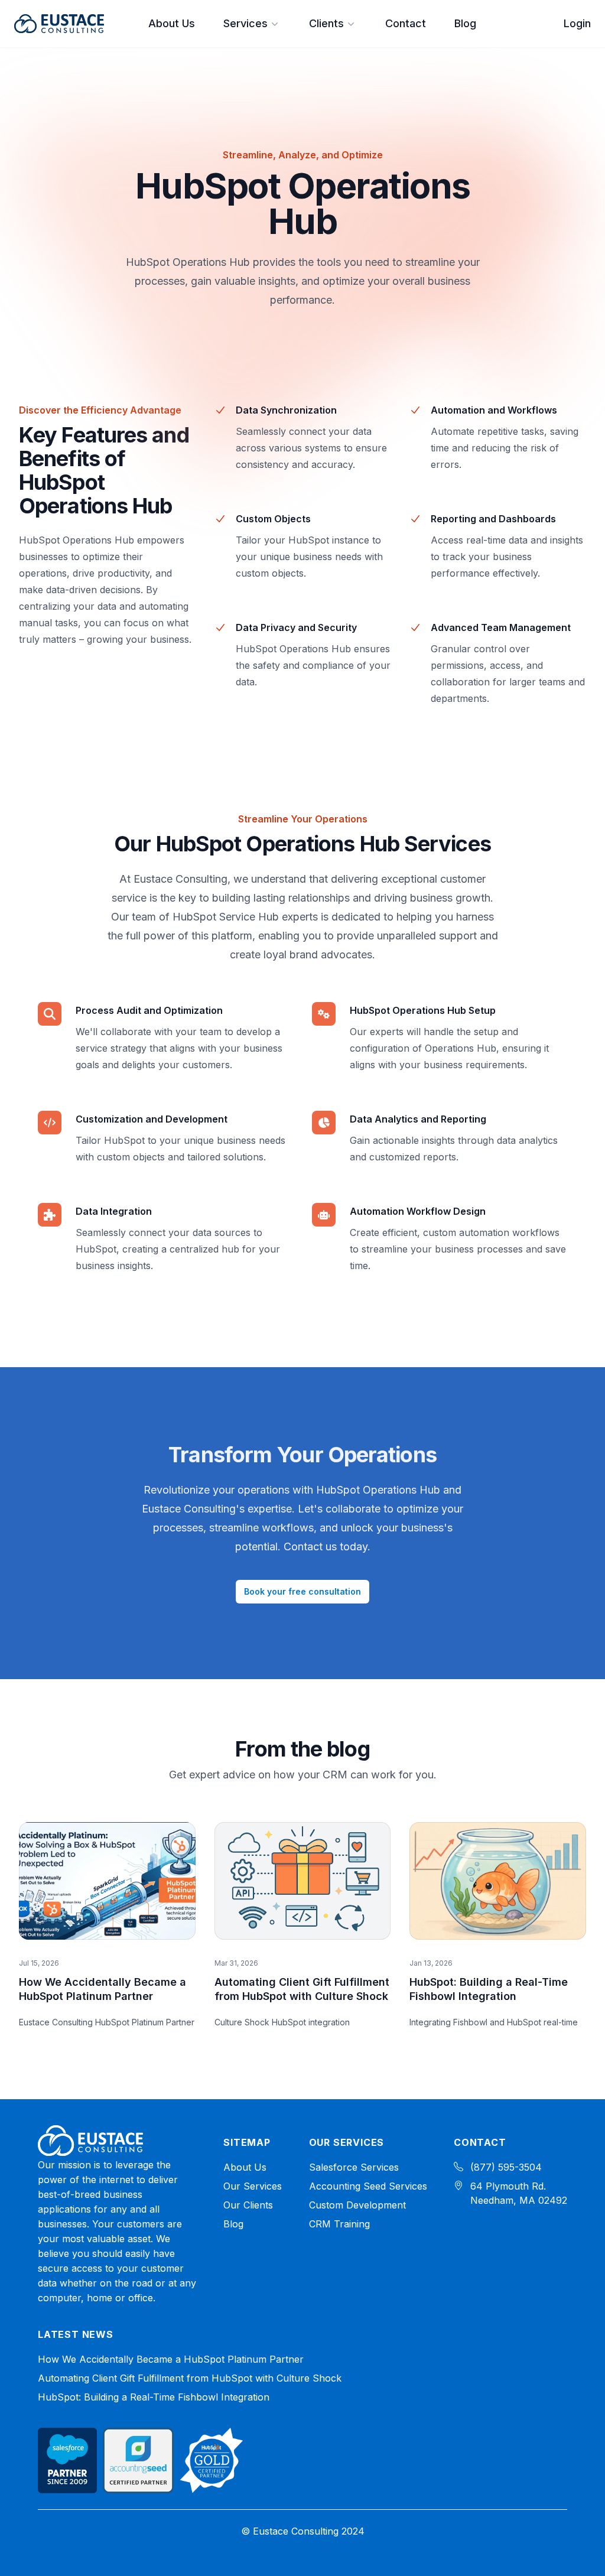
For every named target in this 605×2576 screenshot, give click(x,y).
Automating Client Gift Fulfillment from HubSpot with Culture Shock (190, 2378)
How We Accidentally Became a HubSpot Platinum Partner (171, 2359)
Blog (465, 23)
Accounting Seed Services (368, 2186)
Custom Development (357, 2205)
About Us (172, 23)
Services (245, 23)
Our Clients (248, 2205)
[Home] (90, 2141)
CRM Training (339, 2224)
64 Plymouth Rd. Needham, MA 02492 (519, 2193)
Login (577, 23)
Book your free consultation (302, 1591)
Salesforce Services (354, 2167)
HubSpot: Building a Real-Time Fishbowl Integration (154, 2397)
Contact (406, 23)
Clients (326, 23)
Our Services (253, 2186)
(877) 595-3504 (506, 2167)
